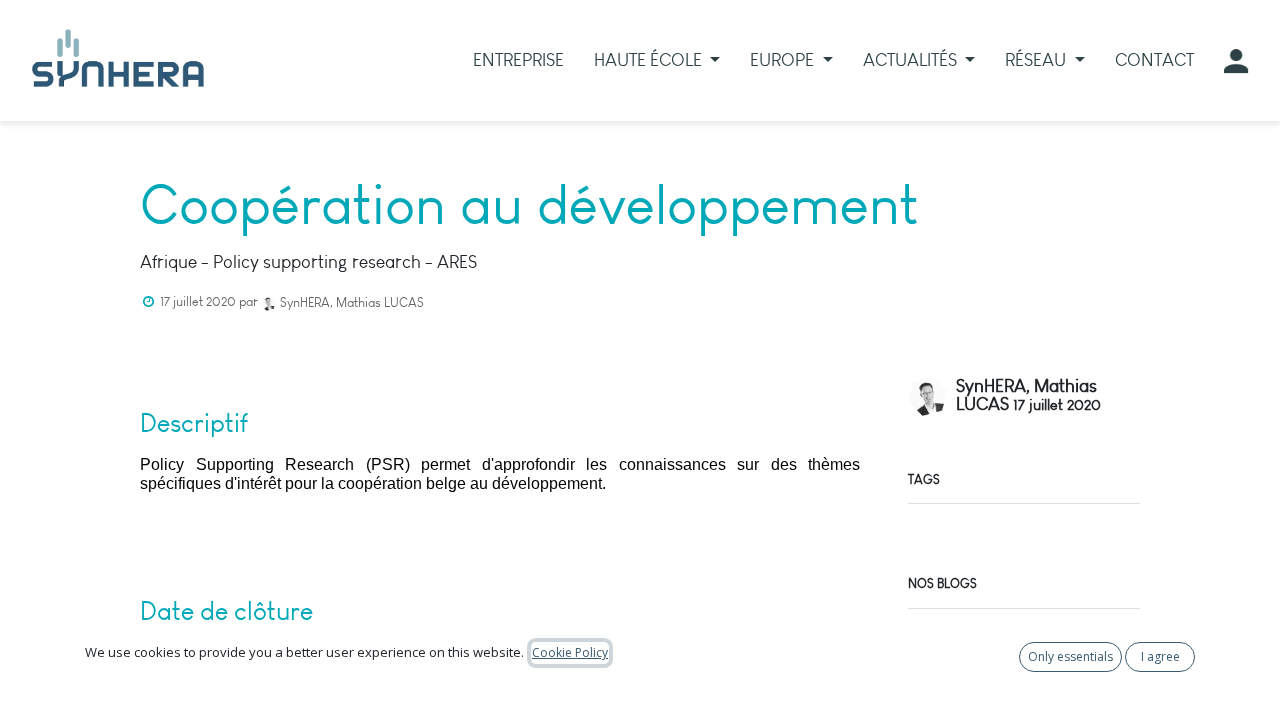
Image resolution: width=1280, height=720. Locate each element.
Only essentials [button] (1070, 656)
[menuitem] (518, 60)
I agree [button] (1160, 656)
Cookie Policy (570, 652)
